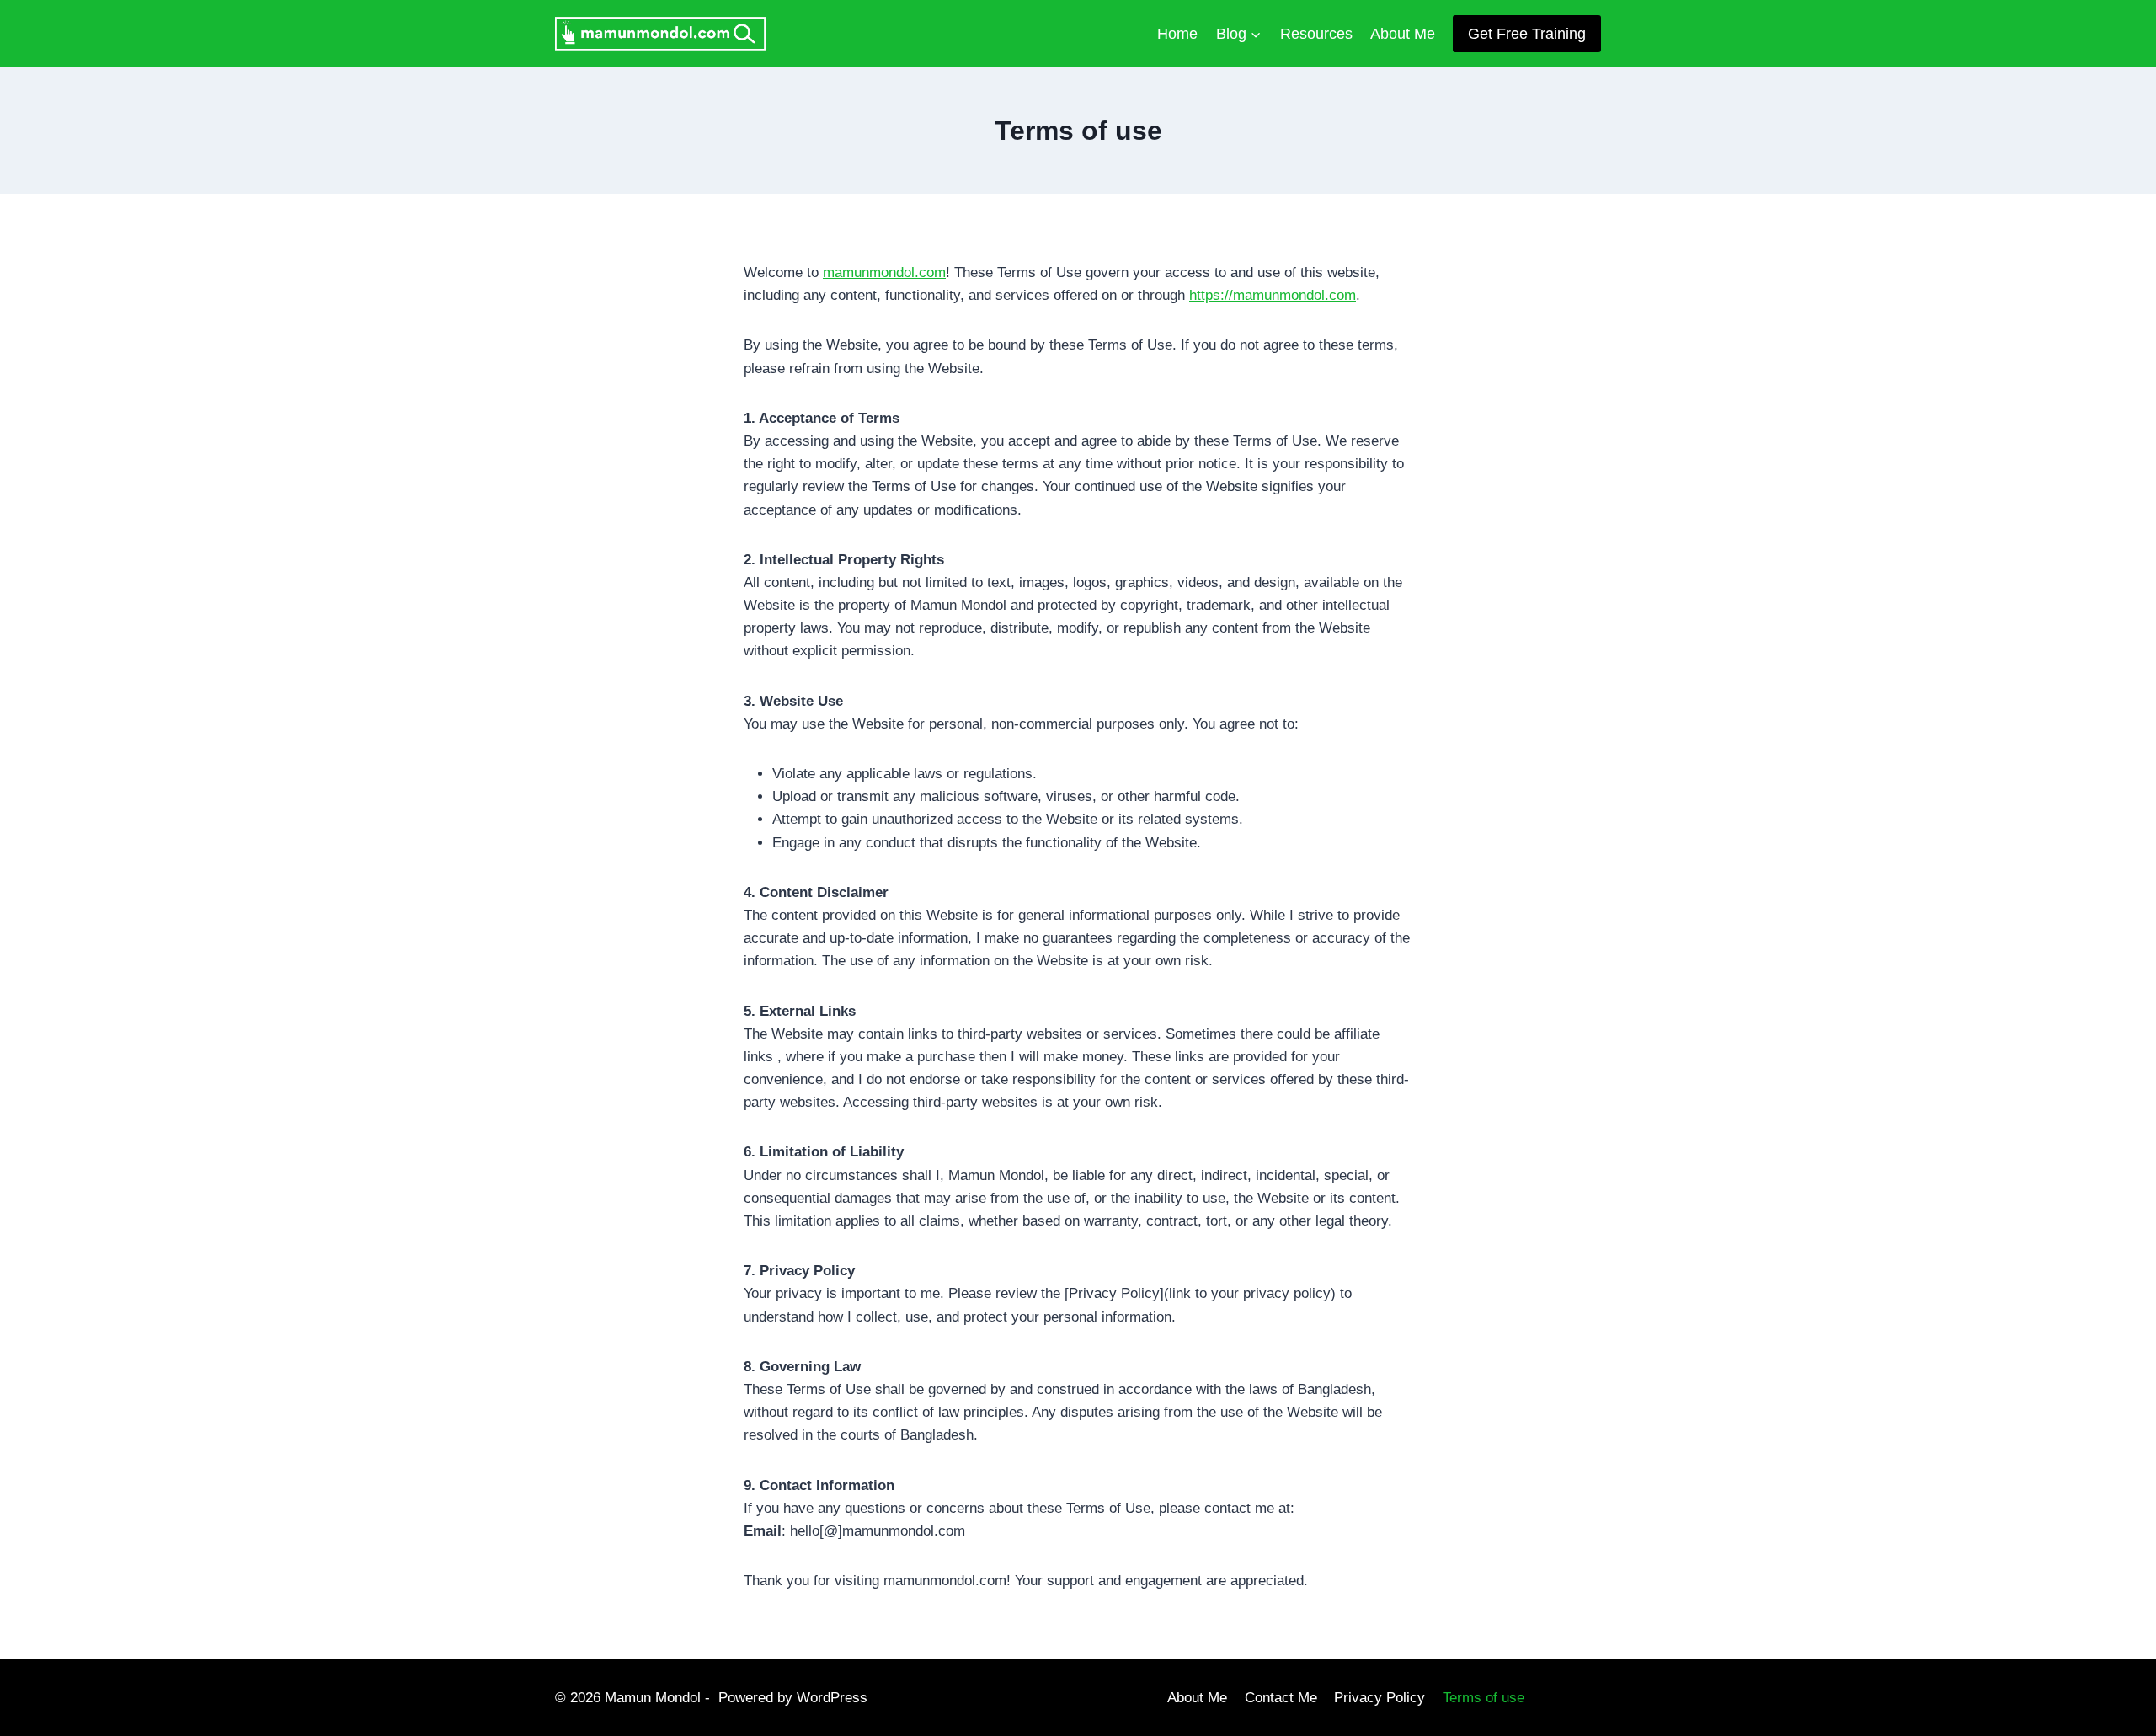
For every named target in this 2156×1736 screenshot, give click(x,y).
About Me (1403, 34)
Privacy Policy (1380, 1698)
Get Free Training (1527, 34)
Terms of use (1484, 1698)
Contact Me (1281, 1698)
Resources (1316, 34)
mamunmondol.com (884, 272)
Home (1177, 34)
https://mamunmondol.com (1273, 295)
